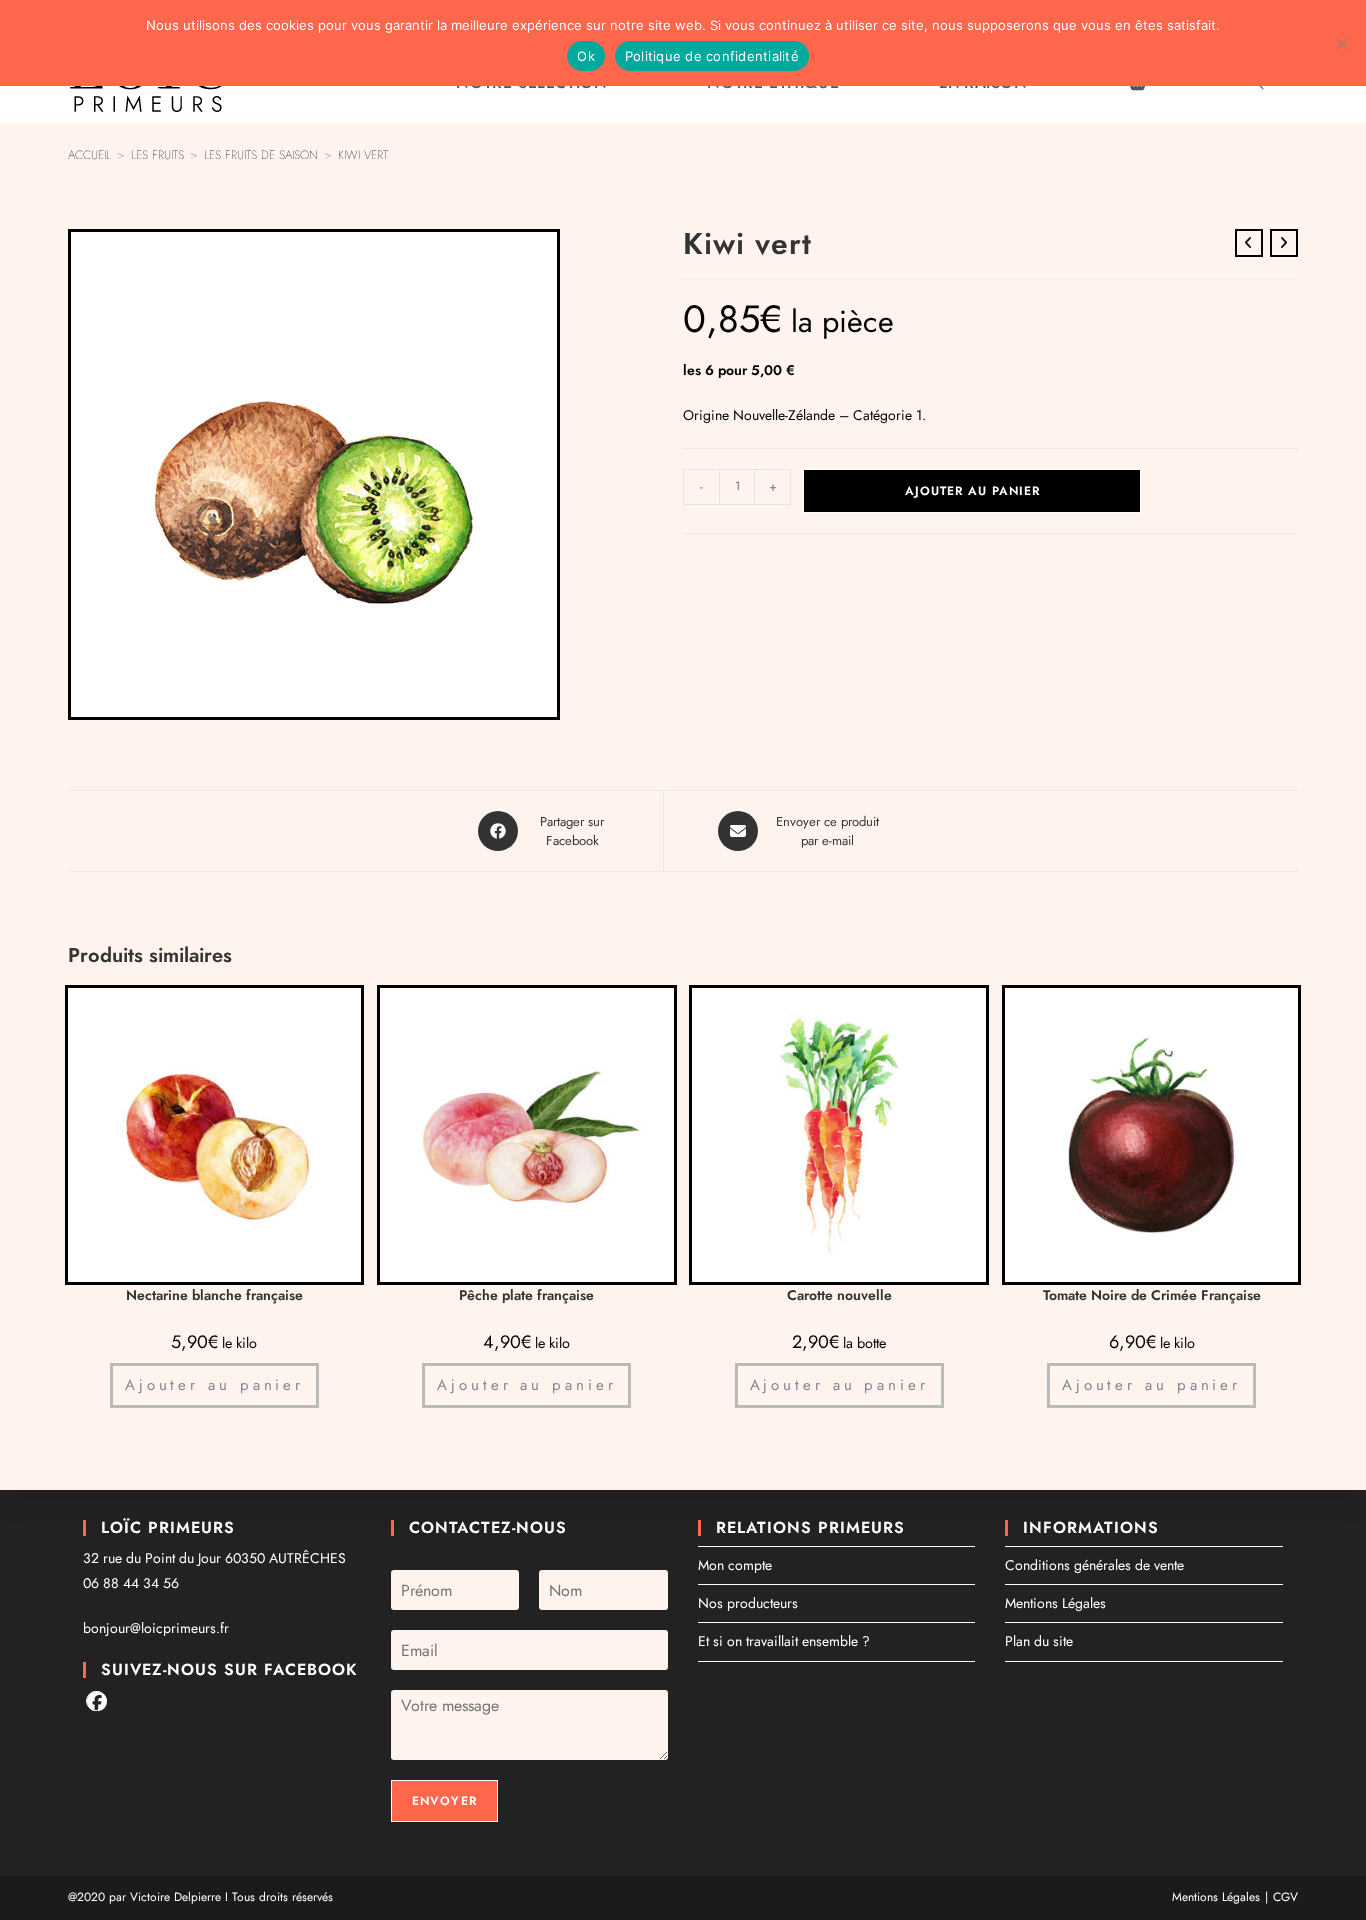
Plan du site (1039, 1641)
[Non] (1341, 43)
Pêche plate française (526, 1295)
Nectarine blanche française (214, 1295)
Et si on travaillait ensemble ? (784, 1641)
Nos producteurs (748, 1603)
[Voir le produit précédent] (1249, 243)
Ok (586, 56)
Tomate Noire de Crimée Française (1152, 1295)
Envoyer (444, 1801)
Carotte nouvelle (839, 1295)
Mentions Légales (1055, 1603)
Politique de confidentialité (712, 56)
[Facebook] (96, 1701)
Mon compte (735, 1565)
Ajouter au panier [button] (214, 1385)
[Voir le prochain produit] (1284, 243)
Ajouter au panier (972, 491)
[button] (534, 255)
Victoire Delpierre (175, 1897)
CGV (1285, 1897)
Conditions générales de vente (1094, 1565)
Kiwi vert (363, 155)
